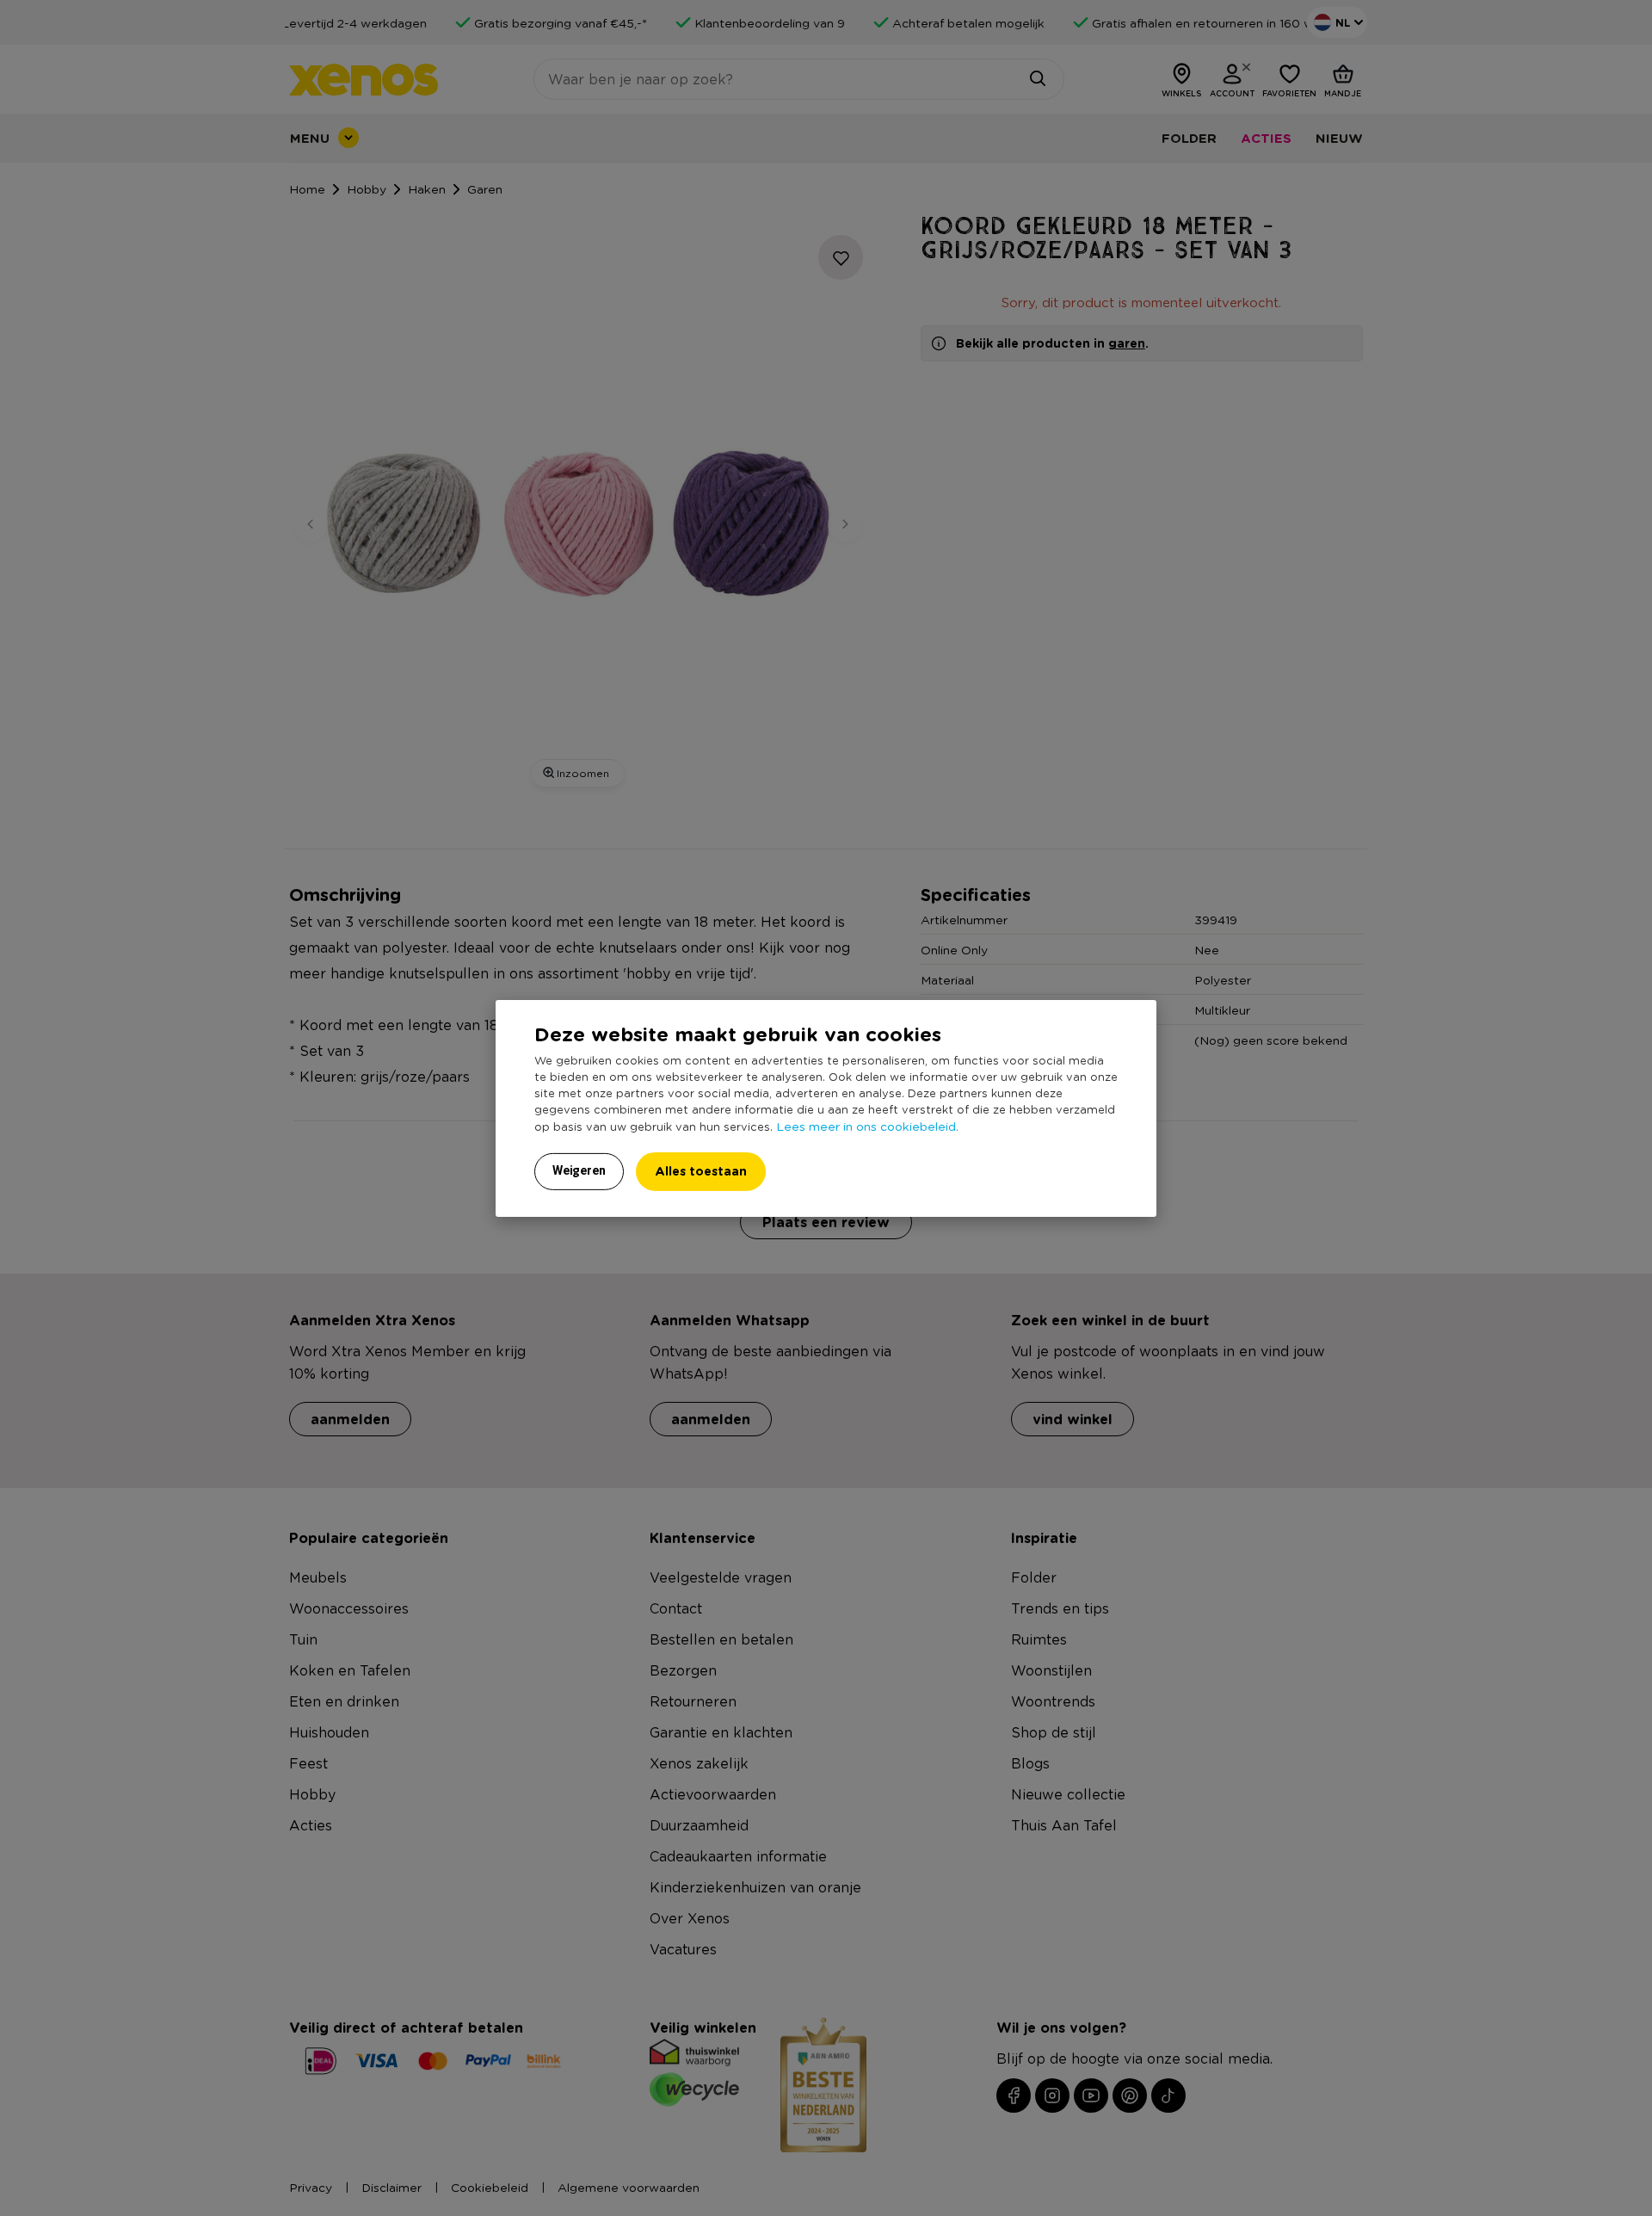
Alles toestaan (701, 1171)
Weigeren (579, 1170)
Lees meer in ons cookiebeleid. (867, 1126)
